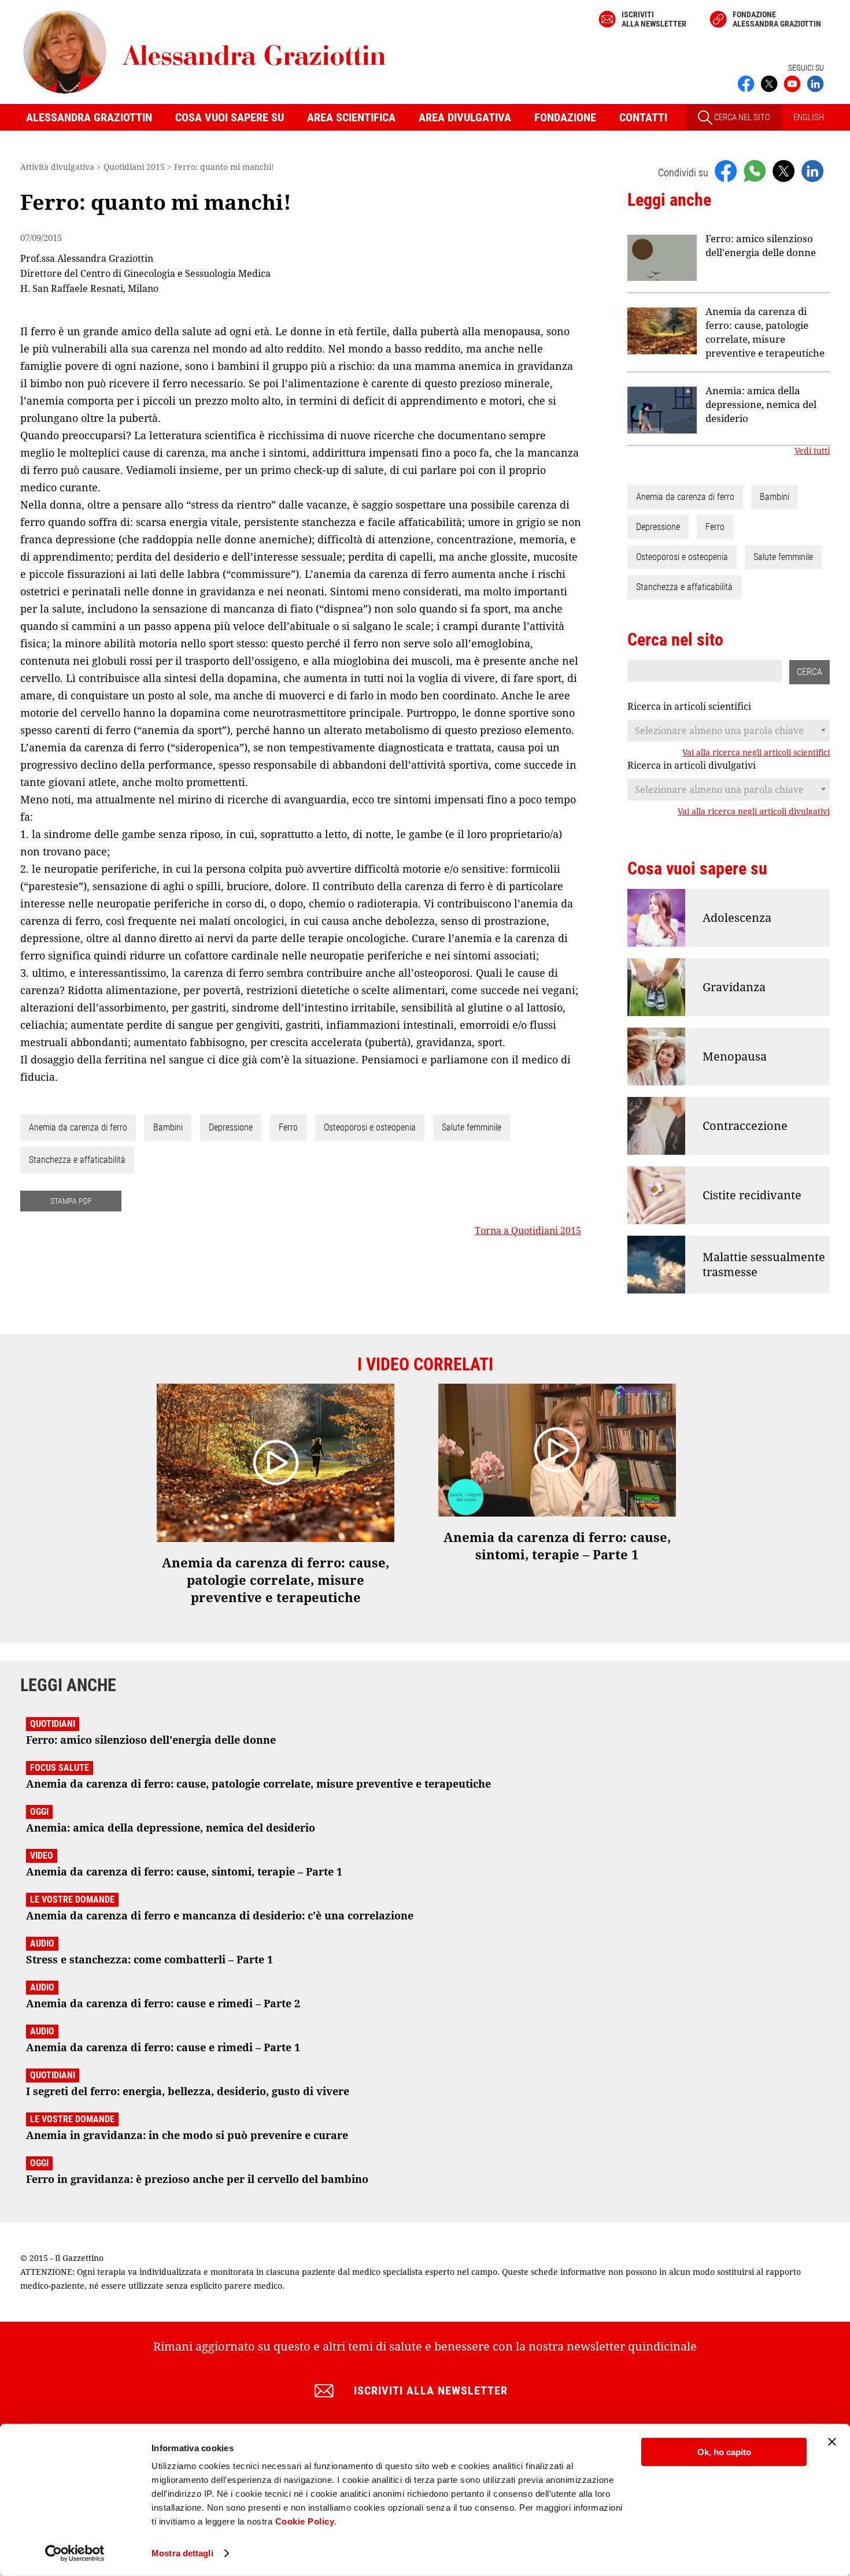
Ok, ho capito (724, 2452)
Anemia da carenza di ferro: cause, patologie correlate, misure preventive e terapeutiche (765, 332)
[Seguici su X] (769, 83)
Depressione (231, 1127)
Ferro (288, 1127)
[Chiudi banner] (832, 2442)
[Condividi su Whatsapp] (755, 171)
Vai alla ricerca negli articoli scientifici (756, 753)
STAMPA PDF (71, 1201)
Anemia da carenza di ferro (78, 1127)
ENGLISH (809, 117)
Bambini (168, 1127)
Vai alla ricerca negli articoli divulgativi (754, 811)
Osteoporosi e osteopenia (370, 1127)
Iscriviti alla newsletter (654, 19)
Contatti (643, 117)
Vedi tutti (812, 451)
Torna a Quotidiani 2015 (528, 1230)
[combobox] (729, 731)
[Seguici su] (792, 83)
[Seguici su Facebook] (746, 83)
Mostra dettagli (182, 2553)
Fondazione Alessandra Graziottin (777, 19)
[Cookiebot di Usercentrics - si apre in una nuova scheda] (75, 2553)
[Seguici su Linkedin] (815, 83)
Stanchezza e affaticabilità (77, 1160)
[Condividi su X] (784, 171)
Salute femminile (472, 1127)
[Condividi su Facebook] (726, 171)
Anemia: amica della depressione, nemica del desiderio (761, 404)
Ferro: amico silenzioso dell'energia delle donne (761, 245)
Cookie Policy (305, 2521)
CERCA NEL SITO (741, 117)
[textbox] (729, 731)
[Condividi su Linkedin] (812, 171)
